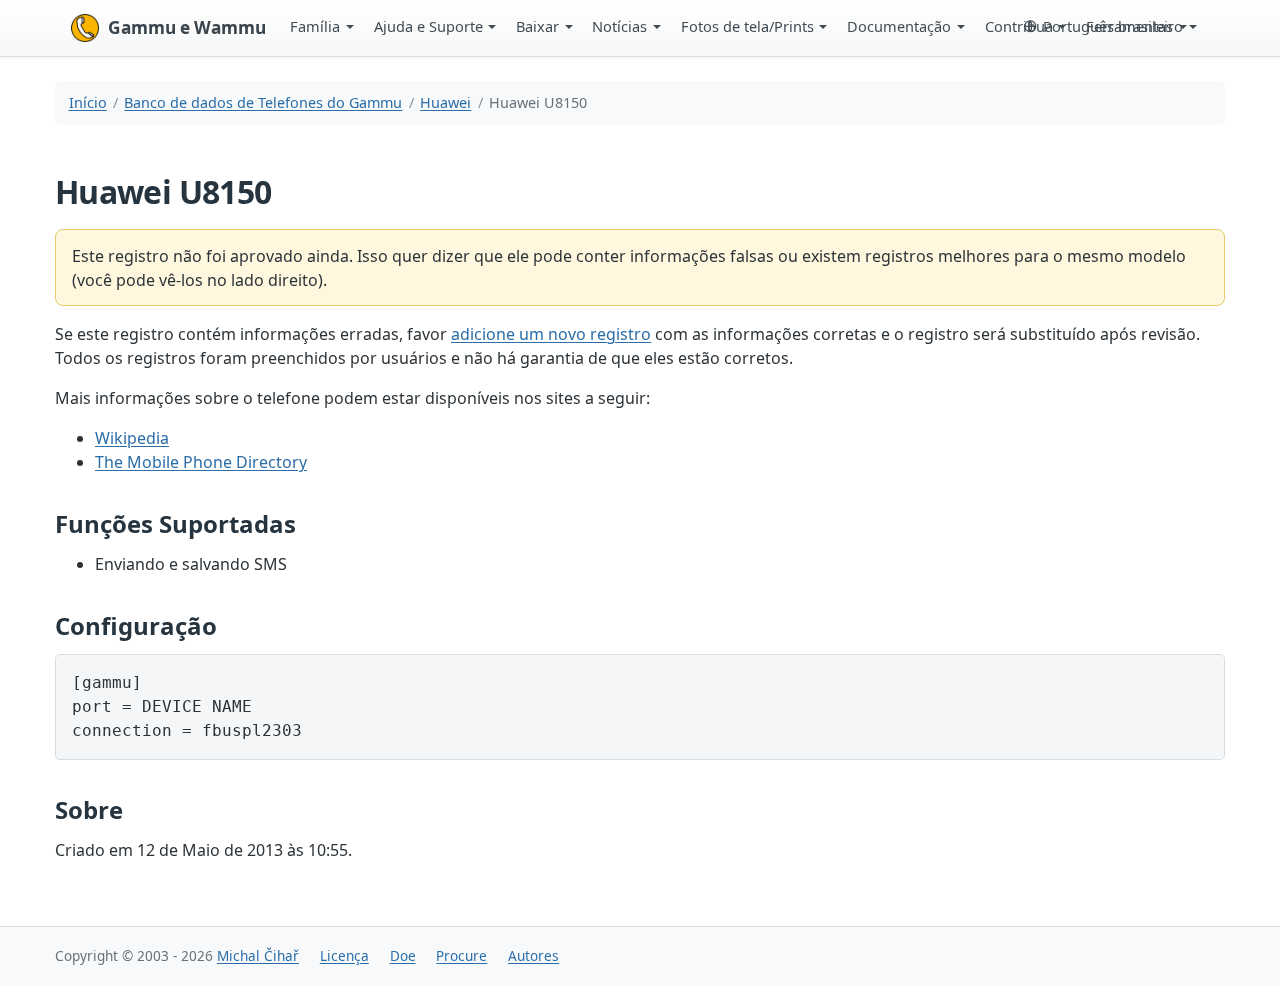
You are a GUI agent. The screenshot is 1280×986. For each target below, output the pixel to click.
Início (88, 102)
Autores (533, 955)
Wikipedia (132, 438)
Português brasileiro (1113, 26)
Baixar (537, 26)
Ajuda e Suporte (428, 26)
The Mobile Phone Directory (201, 462)
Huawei (445, 102)
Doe (403, 955)
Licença (344, 955)
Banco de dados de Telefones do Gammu (263, 102)
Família (315, 26)
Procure (461, 955)
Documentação (899, 26)
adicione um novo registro (551, 334)
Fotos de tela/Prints (747, 26)
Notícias (619, 26)
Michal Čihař (258, 955)
